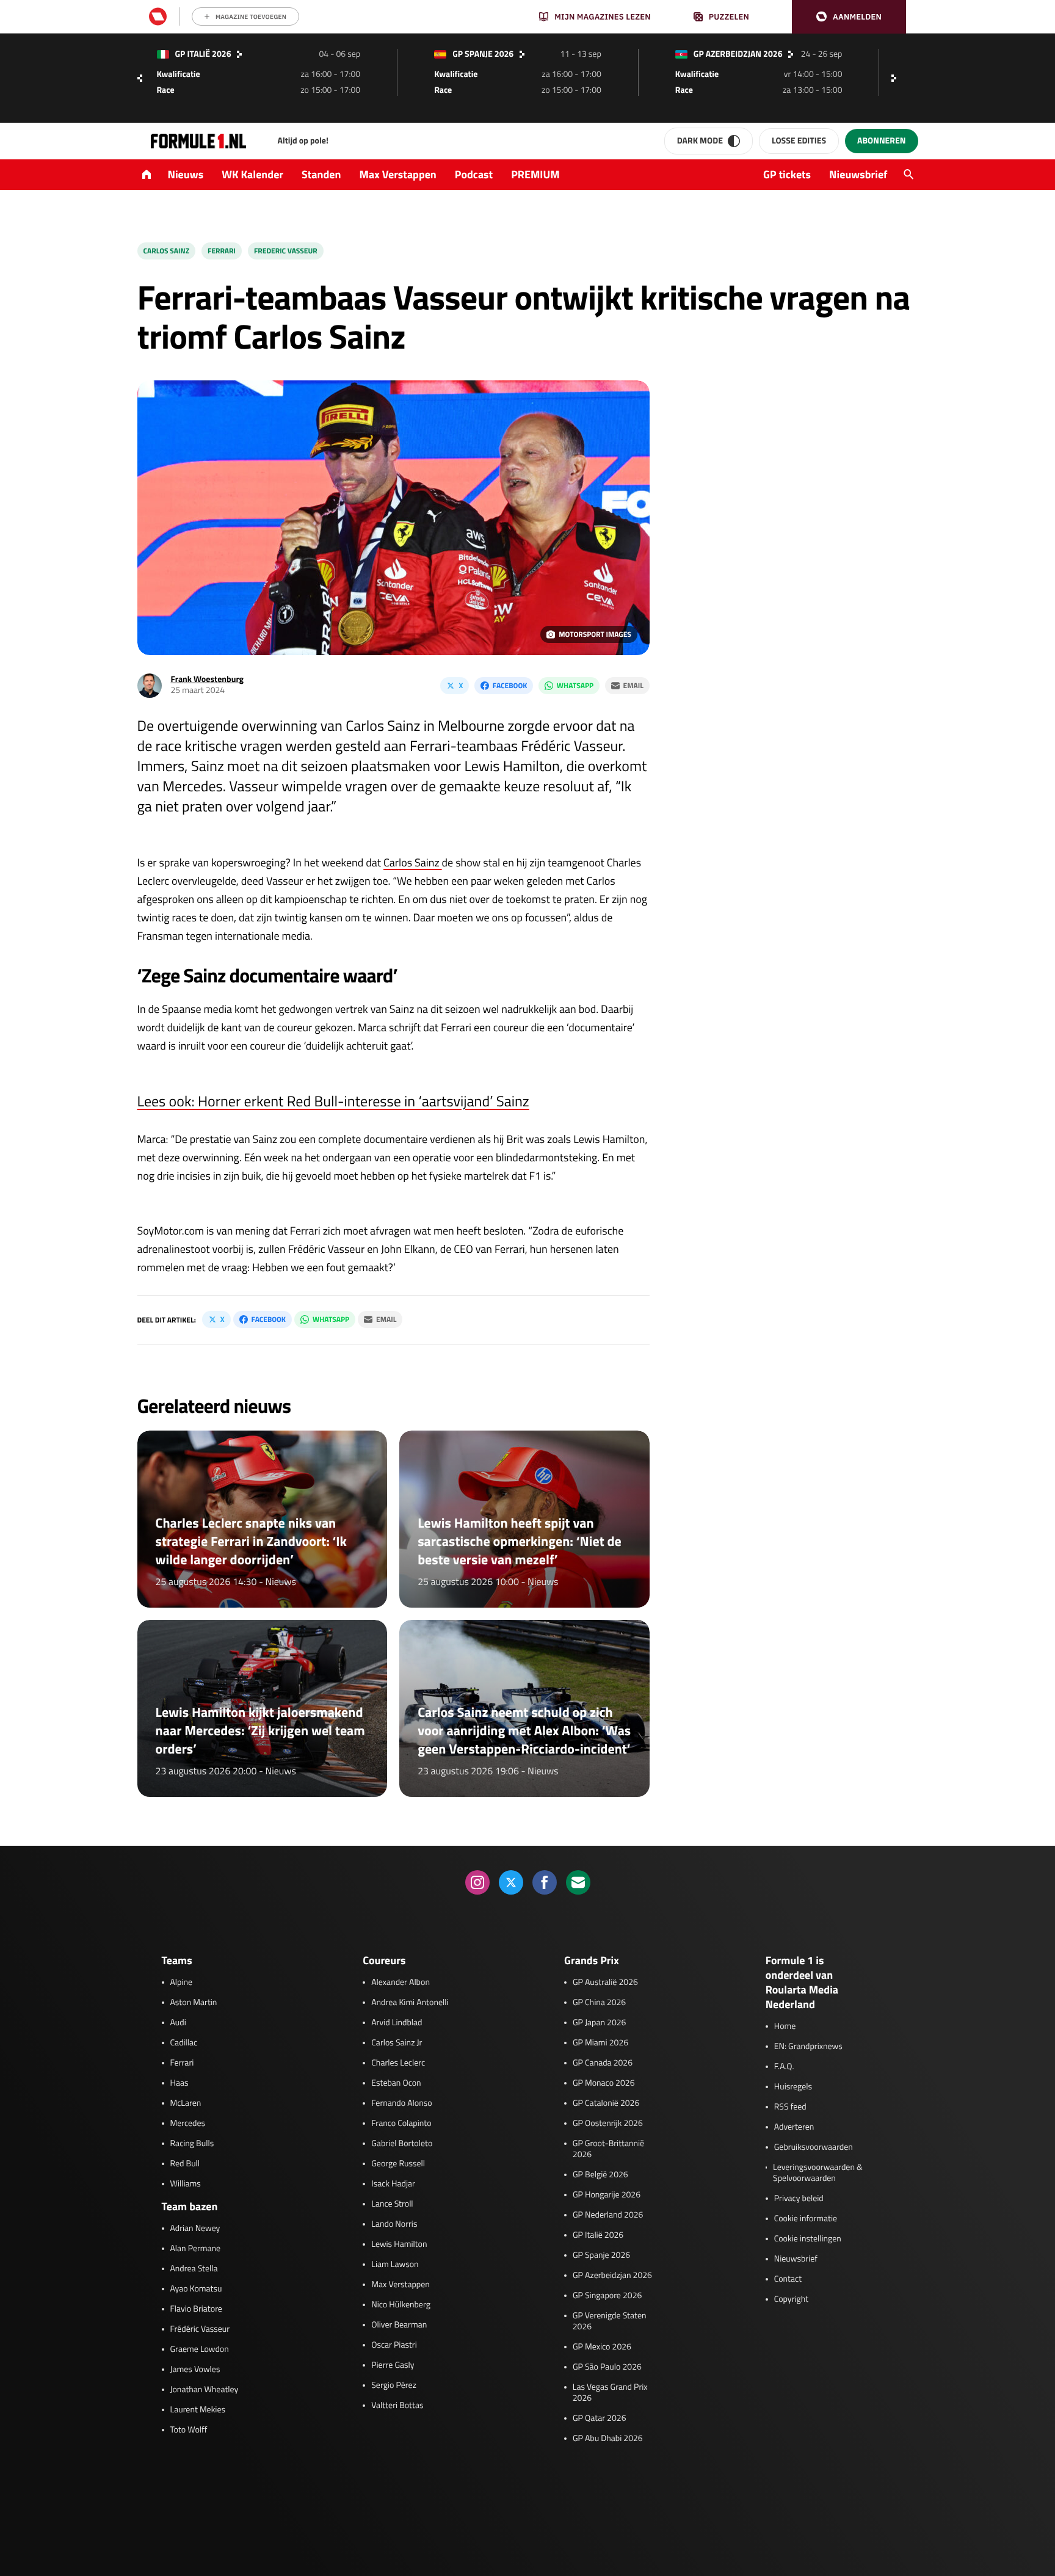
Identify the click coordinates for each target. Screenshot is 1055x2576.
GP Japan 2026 (599, 2023)
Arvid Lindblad (397, 2023)
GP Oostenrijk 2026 (608, 2124)
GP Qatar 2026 (599, 2418)
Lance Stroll (392, 2204)
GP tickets (787, 174)
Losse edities (799, 141)
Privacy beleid (799, 2199)
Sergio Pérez (394, 2386)
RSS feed (790, 2107)
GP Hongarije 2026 (607, 2195)
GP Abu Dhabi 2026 (608, 2439)
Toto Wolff (189, 2430)
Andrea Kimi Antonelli (410, 2003)
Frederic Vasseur (286, 251)
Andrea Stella (194, 2269)
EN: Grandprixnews (808, 2047)
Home (785, 2026)
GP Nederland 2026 (608, 2215)
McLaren (186, 2103)
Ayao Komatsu (196, 2289)
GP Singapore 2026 (607, 2296)
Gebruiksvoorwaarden (814, 2147)
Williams (186, 2184)
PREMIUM (535, 174)
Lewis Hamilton (399, 2244)
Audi (178, 2023)
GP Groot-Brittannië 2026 (608, 2149)
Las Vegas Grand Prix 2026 (610, 2393)
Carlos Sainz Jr (397, 2043)
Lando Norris (394, 2224)
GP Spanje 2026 (601, 2255)
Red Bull (185, 2164)
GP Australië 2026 (605, 1983)
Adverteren (794, 2127)
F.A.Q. (784, 2067)
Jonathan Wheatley (205, 2390)
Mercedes (188, 2124)
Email (633, 685)
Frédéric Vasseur (200, 2329)
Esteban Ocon (396, 2083)
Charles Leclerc (398, 2063)
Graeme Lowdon (200, 2349)
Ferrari (222, 251)
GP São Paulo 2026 (607, 2367)
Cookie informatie (806, 2219)
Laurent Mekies (198, 2410)
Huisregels (793, 2087)
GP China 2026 (599, 2003)
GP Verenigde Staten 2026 (610, 2321)
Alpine (182, 1983)
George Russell (398, 2164)
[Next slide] (897, 78)
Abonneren (881, 141)
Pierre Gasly (393, 2365)
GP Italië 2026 (598, 2235)
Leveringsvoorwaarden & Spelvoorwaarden (818, 2173)
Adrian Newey (195, 2229)
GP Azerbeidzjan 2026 (612, 2276)
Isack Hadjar (393, 2184)
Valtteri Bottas (397, 2406)
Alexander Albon (401, 1983)
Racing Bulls (192, 2144)
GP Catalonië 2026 (606, 2103)
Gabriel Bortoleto (402, 2144)
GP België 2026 (600, 2175)
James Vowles (195, 2370)
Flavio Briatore (196, 2309)
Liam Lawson (395, 2265)
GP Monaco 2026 (604, 2083)
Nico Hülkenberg (401, 2305)
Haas (179, 2083)
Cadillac (184, 2043)
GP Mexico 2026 (602, 2347)
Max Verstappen (398, 174)
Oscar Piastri (394, 2345)
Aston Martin (194, 2003)
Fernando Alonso (401, 2103)
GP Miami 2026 (600, 2043)
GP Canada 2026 (603, 2063)
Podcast (474, 174)
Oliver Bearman (399, 2325)
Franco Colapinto (401, 2124)
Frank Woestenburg (208, 679)
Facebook (510, 685)
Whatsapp (575, 685)
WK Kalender (252, 174)
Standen (321, 174)
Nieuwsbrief (858, 174)
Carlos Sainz (167, 251)
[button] (849, 17)
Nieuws (186, 174)
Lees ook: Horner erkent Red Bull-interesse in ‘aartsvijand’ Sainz (333, 1101)
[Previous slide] (140, 78)
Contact (788, 2279)
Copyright (791, 2299)
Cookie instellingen (808, 2239)
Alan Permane (196, 2249)
